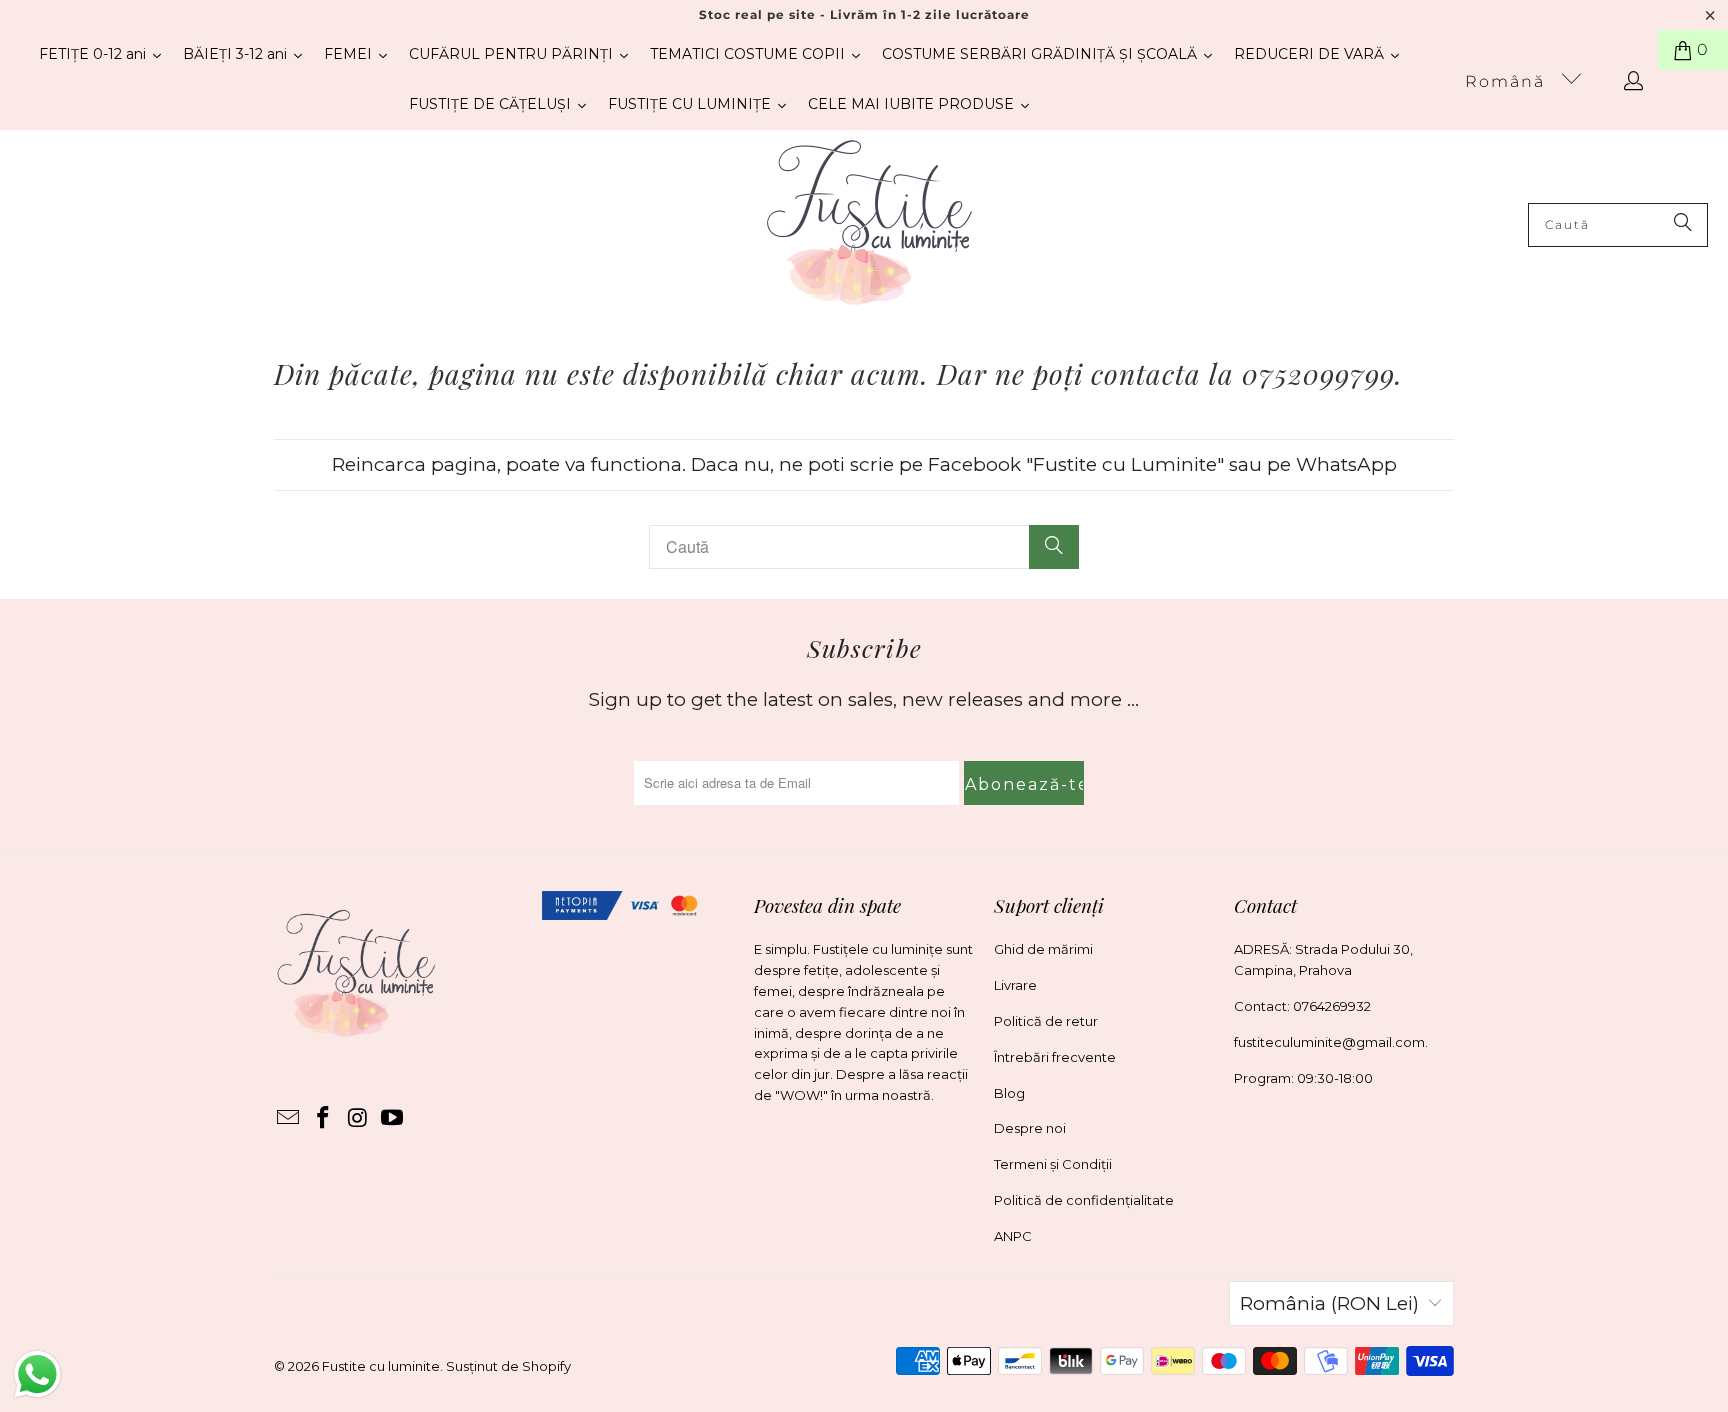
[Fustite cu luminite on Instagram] (358, 1119)
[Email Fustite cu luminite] (289, 1119)
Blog (1009, 1093)
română (1508, 81)
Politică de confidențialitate (1084, 1200)
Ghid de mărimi (1043, 949)
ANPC (1013, 1236)
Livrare (1015, 985)
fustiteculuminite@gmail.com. (1331, 1042)
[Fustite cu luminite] (869, 224)
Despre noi (1030, 1128)
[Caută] (1683, 225)
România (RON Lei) (1329, 1303)
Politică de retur (1046, 1021)
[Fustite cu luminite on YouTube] (393, 1119)
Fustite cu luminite (381, 1366)
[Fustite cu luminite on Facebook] (324, 1119)
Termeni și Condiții (1053, 1164)
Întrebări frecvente (1055, 1057)
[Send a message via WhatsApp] (37, 1374)
